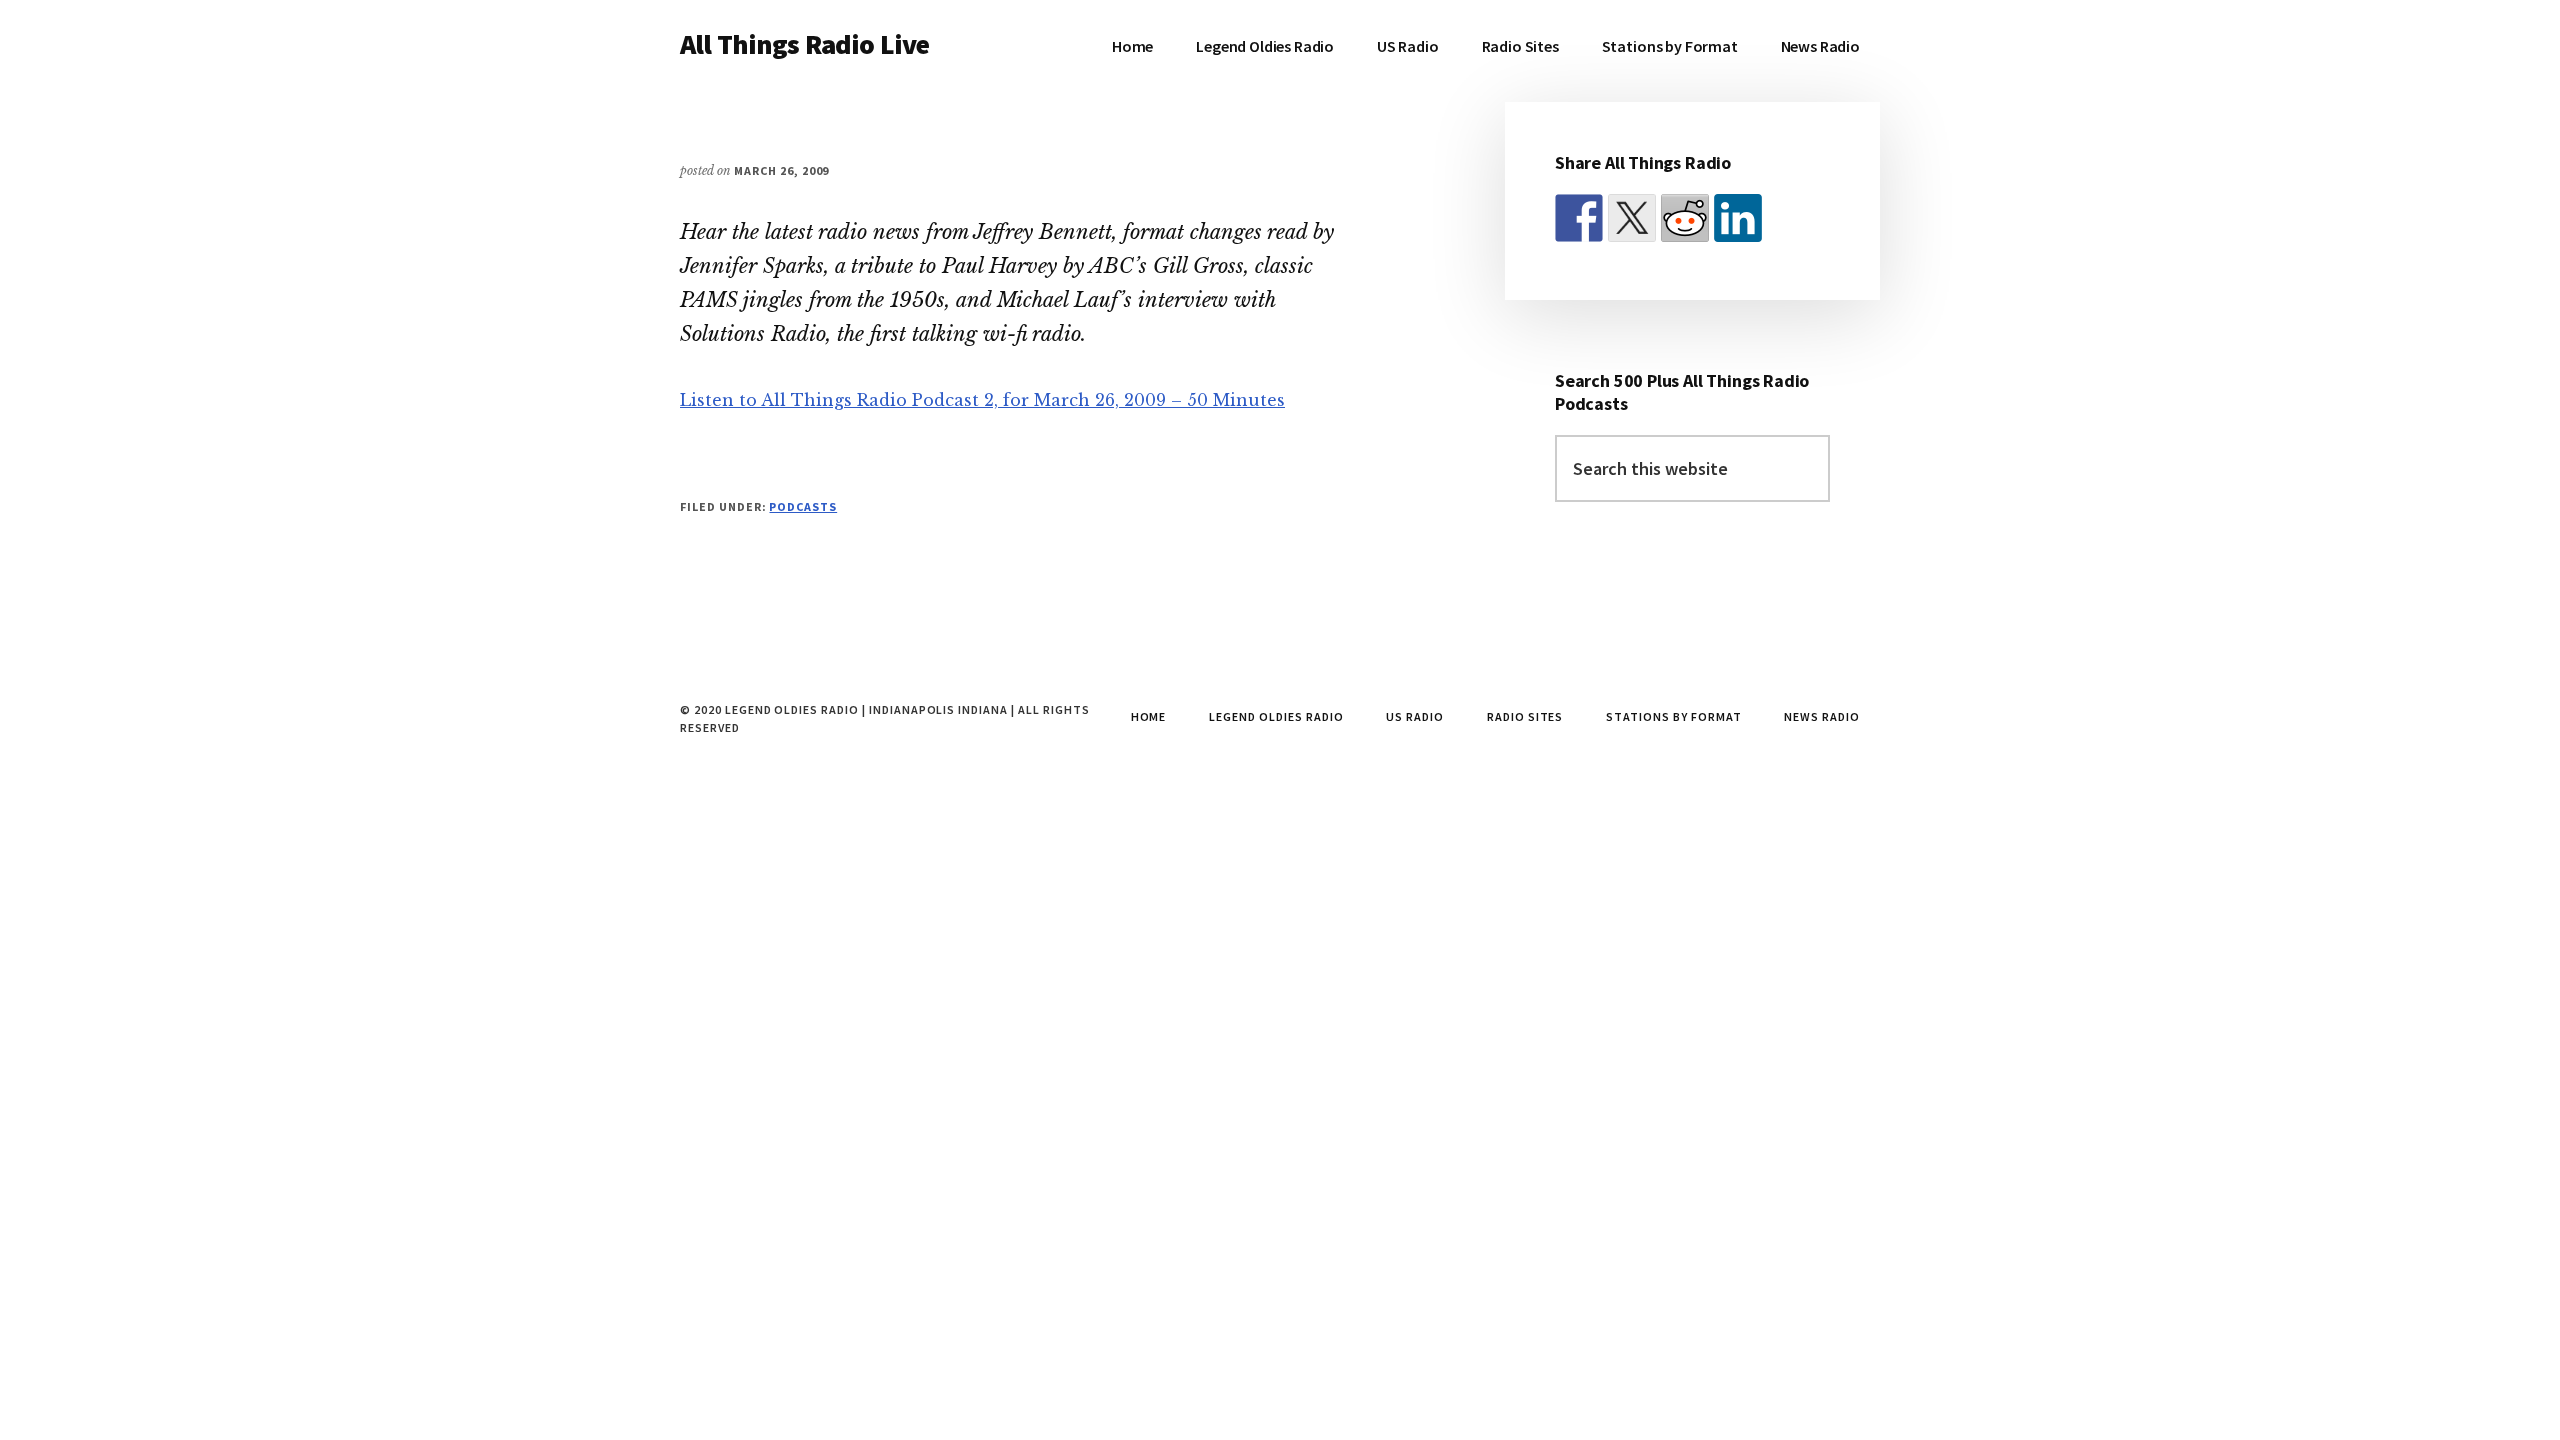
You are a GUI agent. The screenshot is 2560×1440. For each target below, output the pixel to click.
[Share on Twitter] (1632, 218)
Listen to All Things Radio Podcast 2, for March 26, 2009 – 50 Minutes (982, 400)
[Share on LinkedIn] (1738, 218)
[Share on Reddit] (1685, 218)
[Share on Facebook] (1579, 218)
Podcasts (803, 506)
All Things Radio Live (804, 44)
